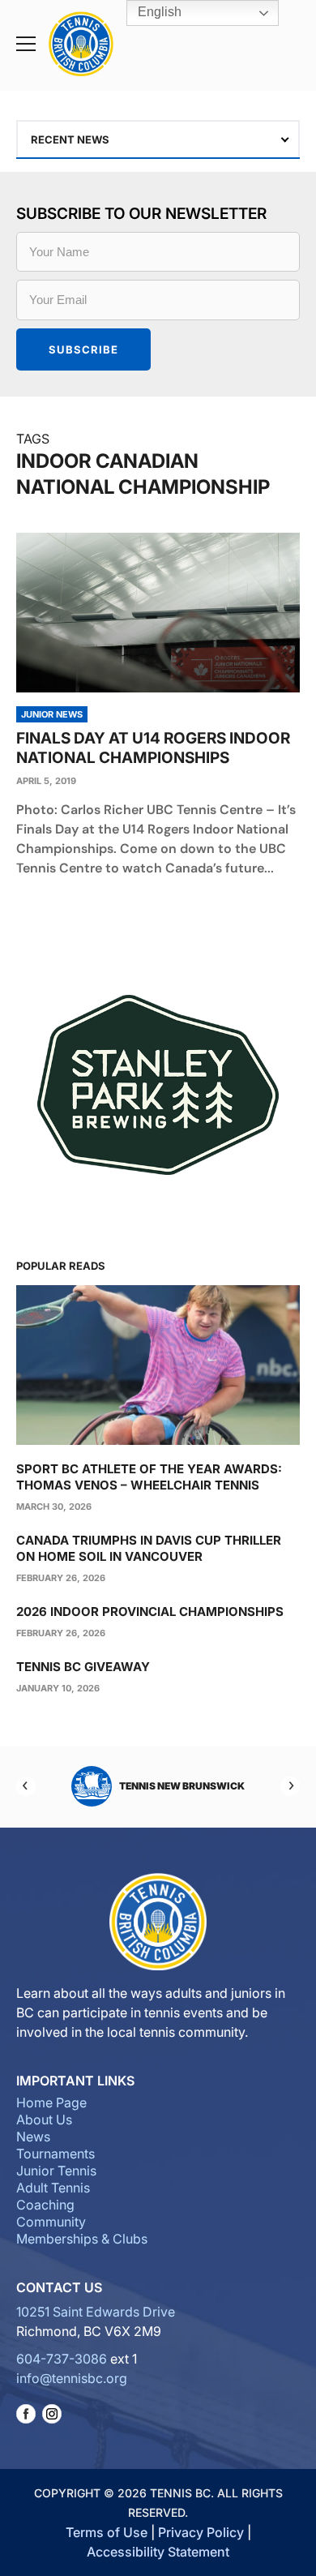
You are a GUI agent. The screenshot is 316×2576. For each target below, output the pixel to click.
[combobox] (158, 139)
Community (51, 2222)
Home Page (51, 2102)
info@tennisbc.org (72, 2378)
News (33, 2137)
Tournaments (56, 2154)
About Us (44, 2120)
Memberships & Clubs (82, 2239)
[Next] (290, 1786)
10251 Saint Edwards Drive (96, 2312)
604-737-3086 (62, 2359)
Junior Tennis (56, 2171)
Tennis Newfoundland (189, 1786)
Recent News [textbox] (70, 139)
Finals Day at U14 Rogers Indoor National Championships (153, 748)
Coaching (45, 2205)
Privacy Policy (201, 2532)
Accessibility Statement (158, 2552)
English (158, 12)
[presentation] (158, 613)
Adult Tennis (53, 2188)
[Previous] (26, 1786)
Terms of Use (107, 2532)
